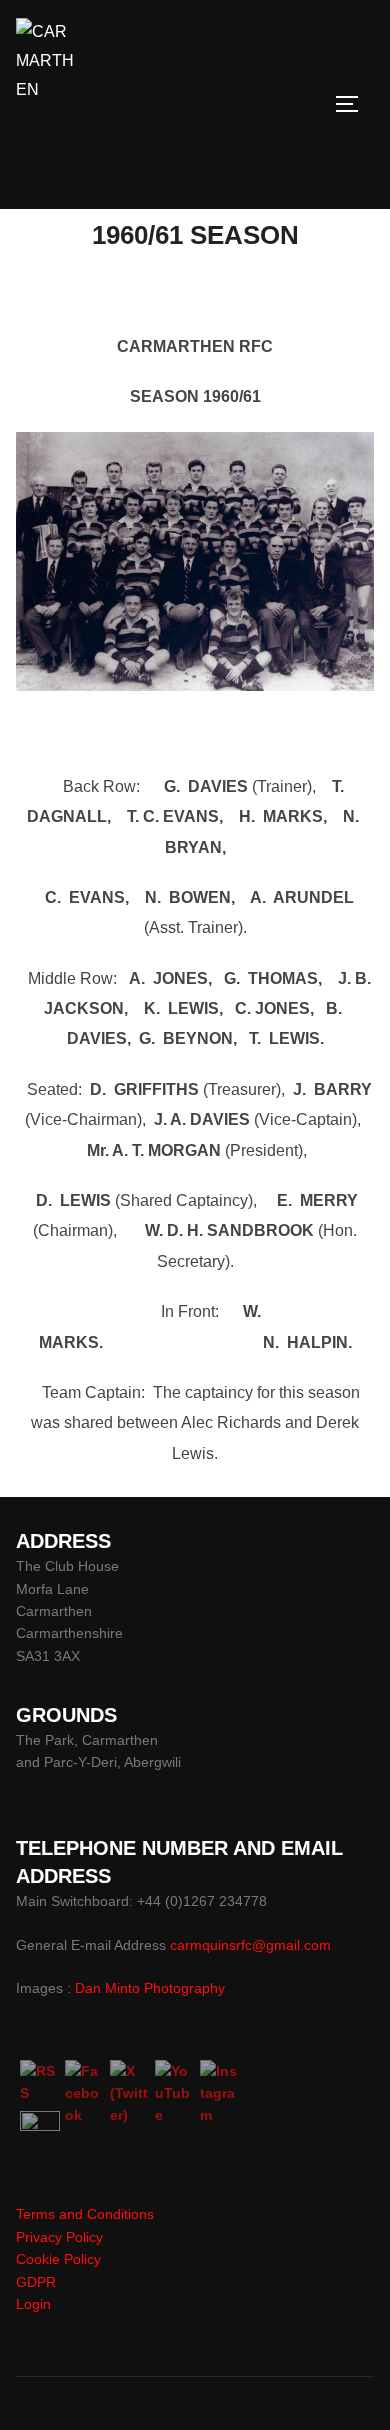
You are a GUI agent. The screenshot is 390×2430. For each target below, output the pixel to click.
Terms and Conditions (85, 2214)
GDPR (36, 2282)
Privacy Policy (59, 2237)
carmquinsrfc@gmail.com (250, 1945)
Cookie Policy (58, 2259)
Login (33, 2304)
